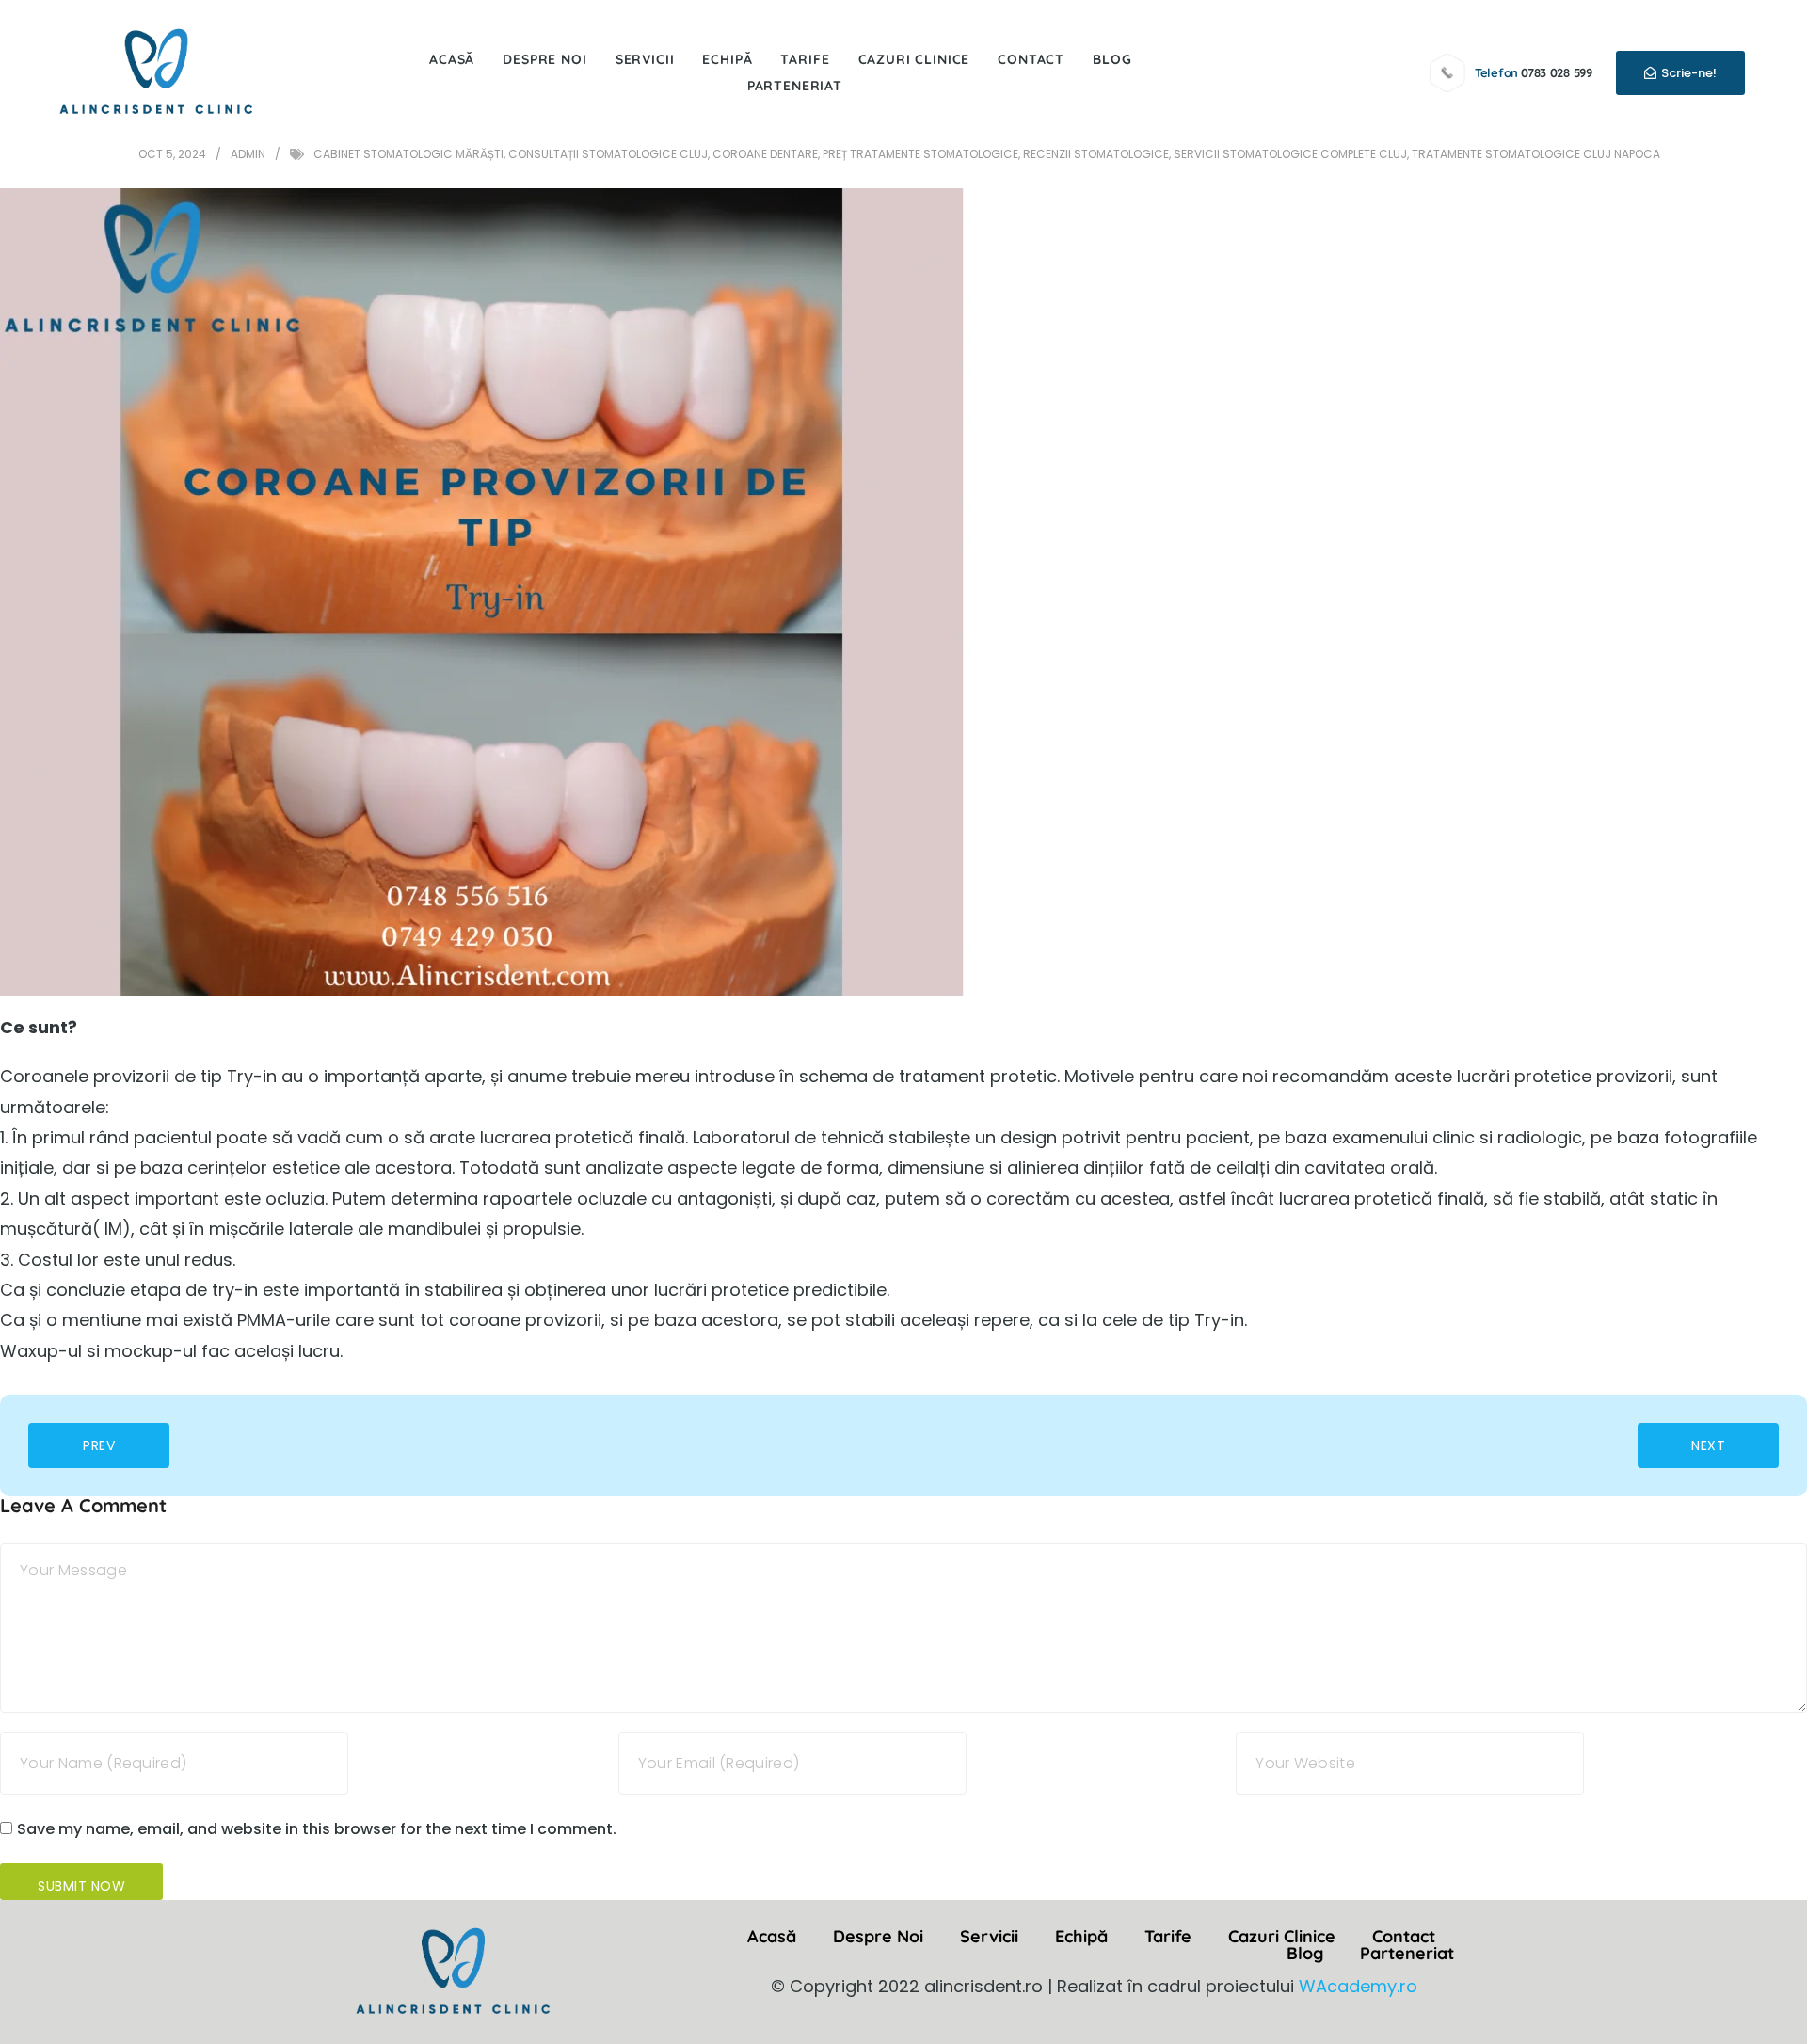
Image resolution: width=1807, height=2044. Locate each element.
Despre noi (544, 59)
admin (248, 154)
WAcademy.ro (1358, 1986)
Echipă (727, 59)
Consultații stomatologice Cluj (608, 154)
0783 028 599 (1557, 72)
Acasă (452, 59)
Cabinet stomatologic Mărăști (408, 154)
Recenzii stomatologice (1096, 154)
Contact (1031, 59)
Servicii (645, 59)
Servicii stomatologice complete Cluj (1290, 154)
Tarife (805, 59)
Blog (1112, 59)
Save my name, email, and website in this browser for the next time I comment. (317, 1829)
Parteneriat (795, 86)
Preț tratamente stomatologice (920, 154)
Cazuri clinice (914, 59)
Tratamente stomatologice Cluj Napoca (1536, 154)
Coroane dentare (765, 154)
